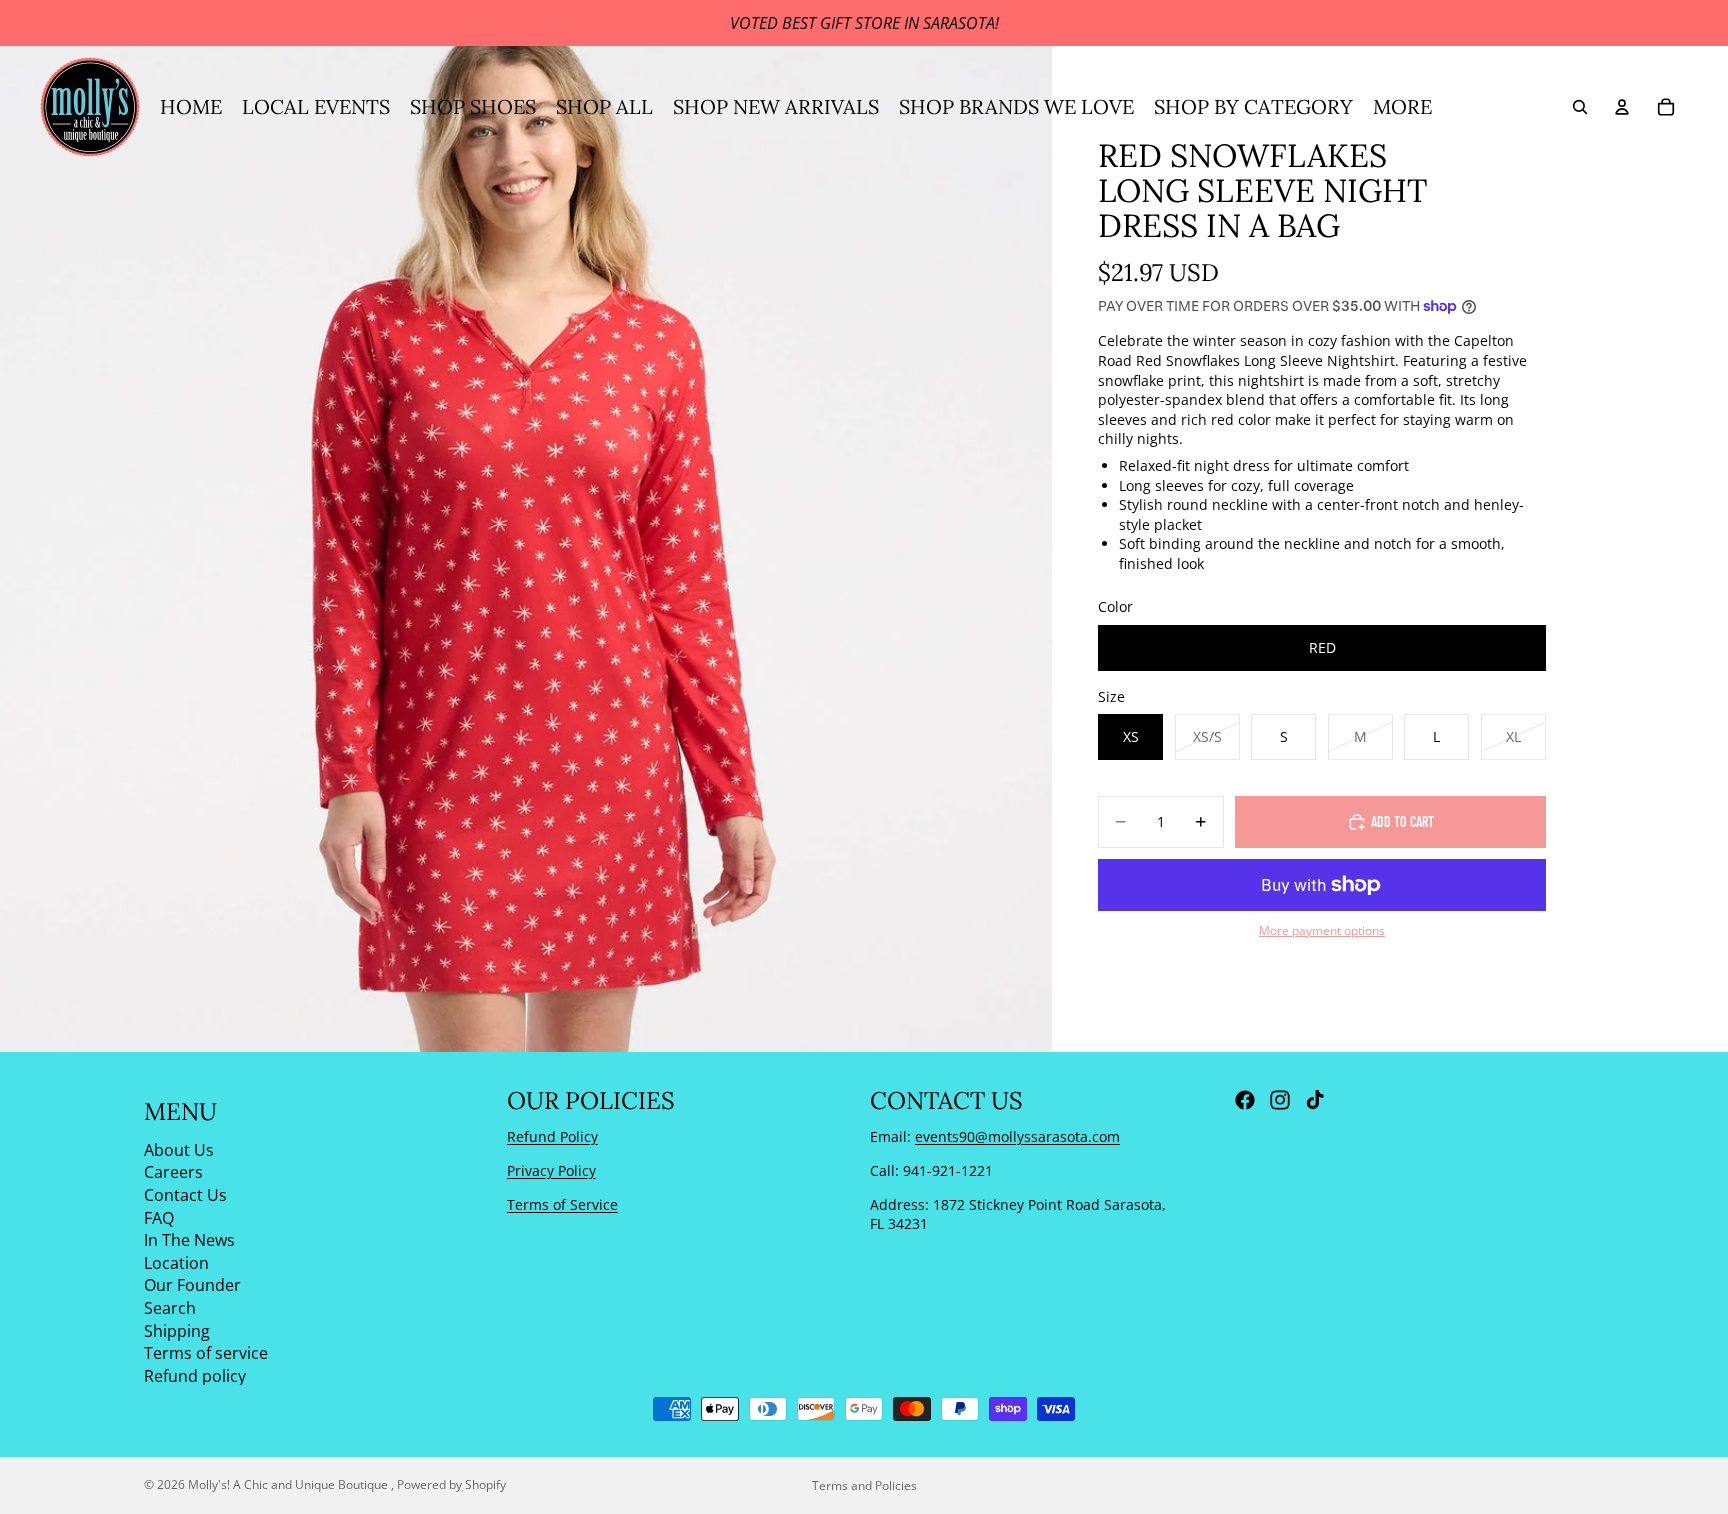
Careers (173, 1172)
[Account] (1622, 107)
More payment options (1322, 930)
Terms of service (206, 1353)
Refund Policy (552, 1136)
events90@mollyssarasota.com (1017, 1136)
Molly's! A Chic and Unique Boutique (289, 1484)
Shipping (177, 1331)
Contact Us (185, 1195)
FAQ (159, 1218)
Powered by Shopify (451, 1484)
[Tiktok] (1315, 1100)
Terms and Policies (864, 1485)
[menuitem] (1402, 107)
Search (170, 1308)
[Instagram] (1280, 1100)
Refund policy (195, 1376)
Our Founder (192, 1285)
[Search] (1580, 107)
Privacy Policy (551, 1170)
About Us (179, 1150)
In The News (189, 1240)
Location (176, 1263)
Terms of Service (562, 1204)
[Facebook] (1245, 1100)
